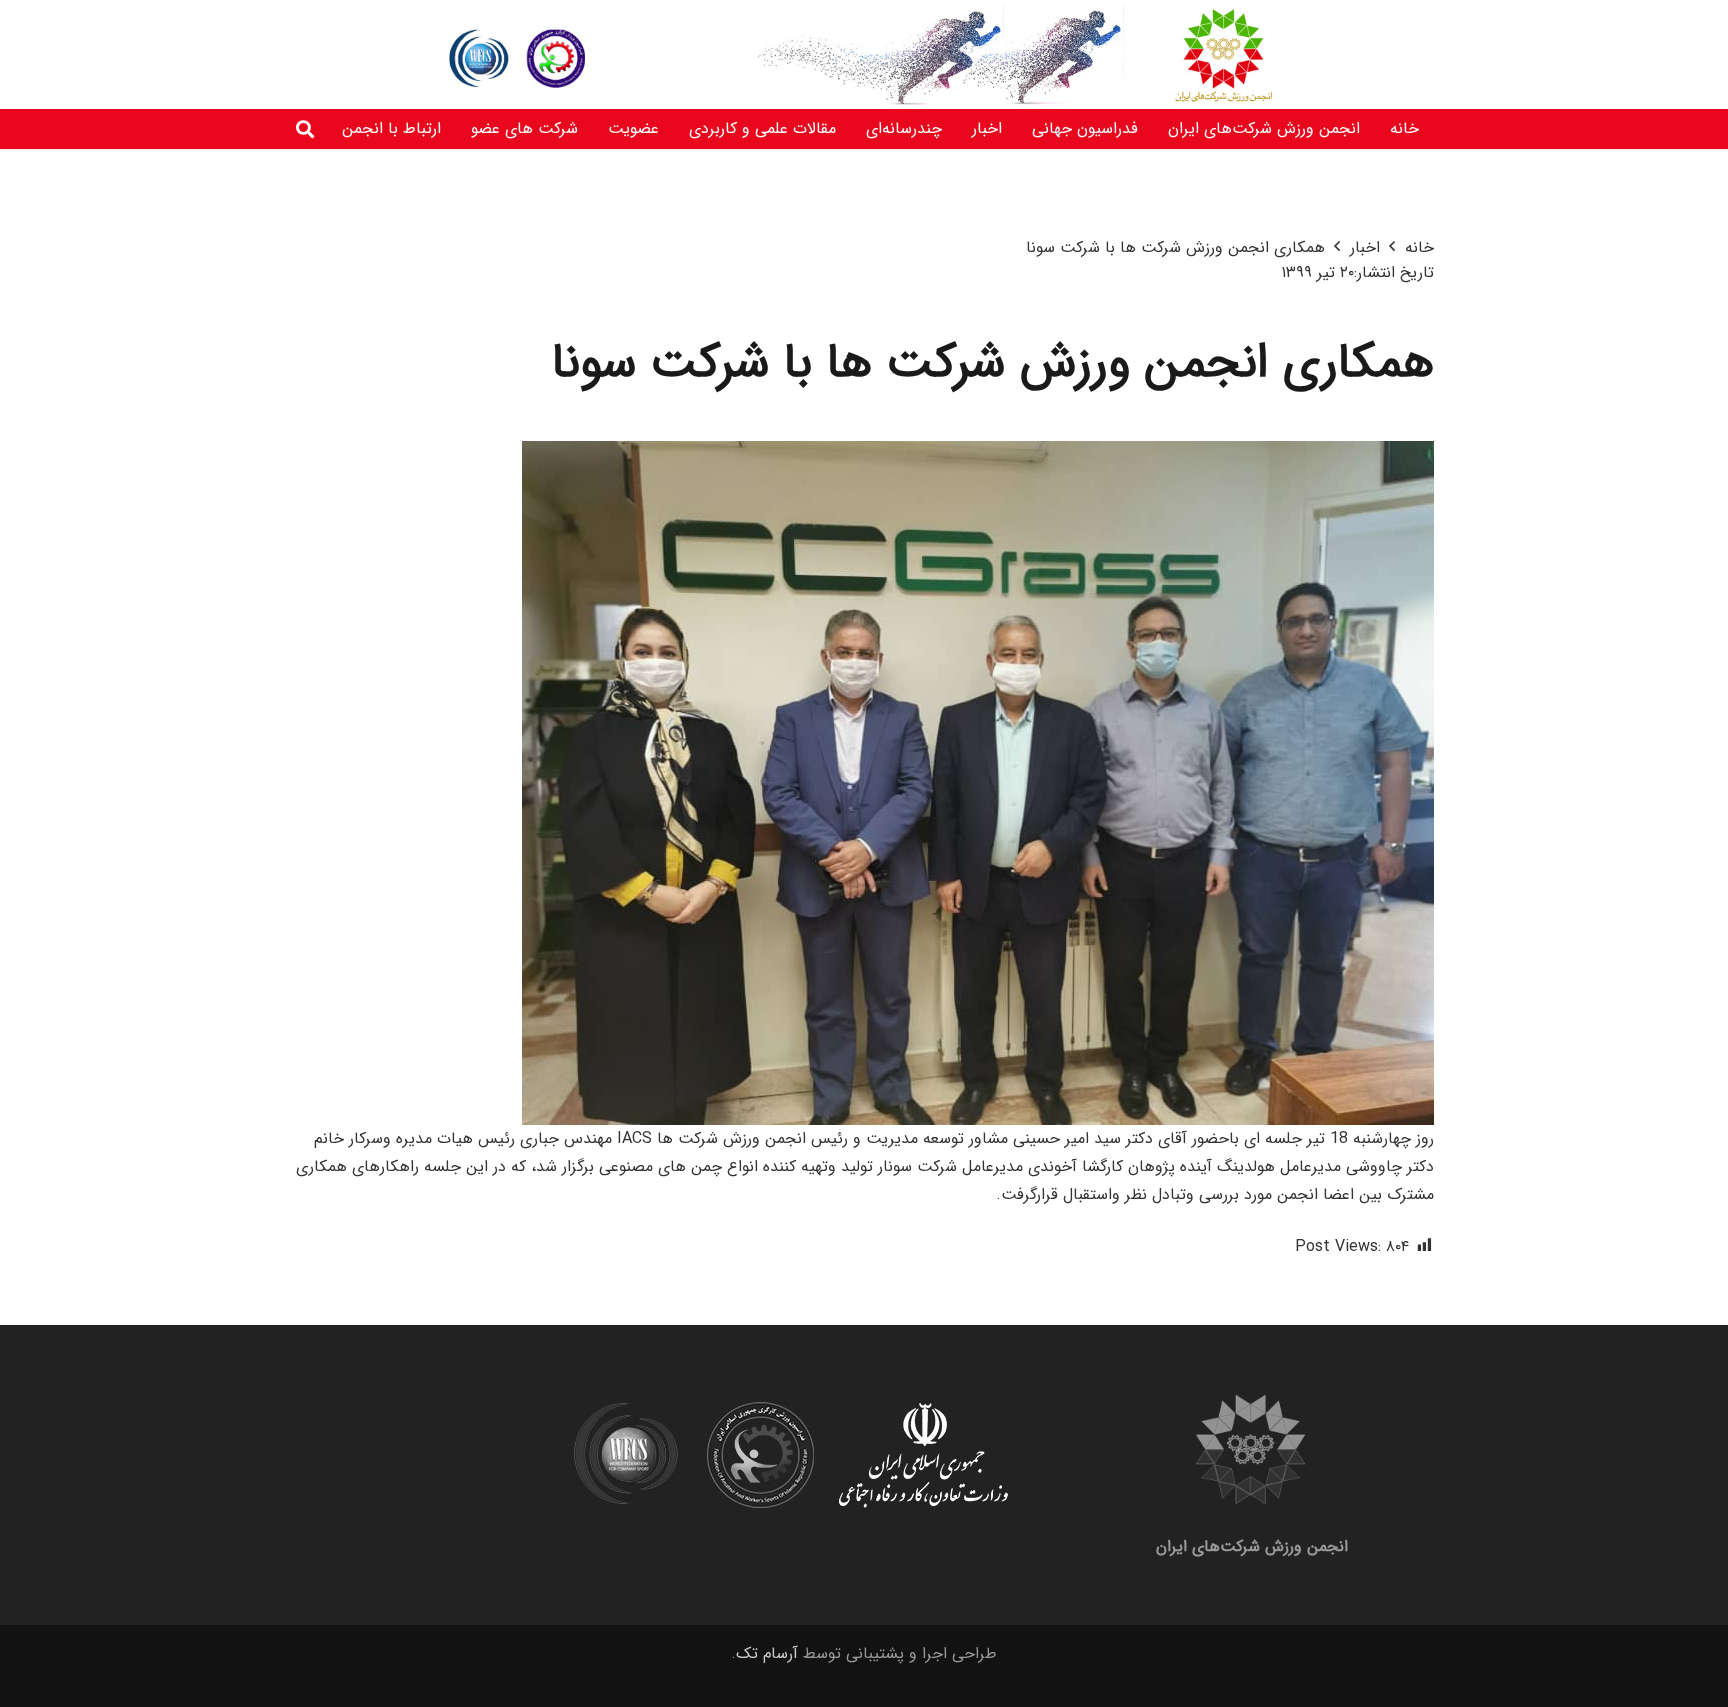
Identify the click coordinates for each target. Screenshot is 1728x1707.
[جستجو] (305, 129)
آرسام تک (767, 1653)
